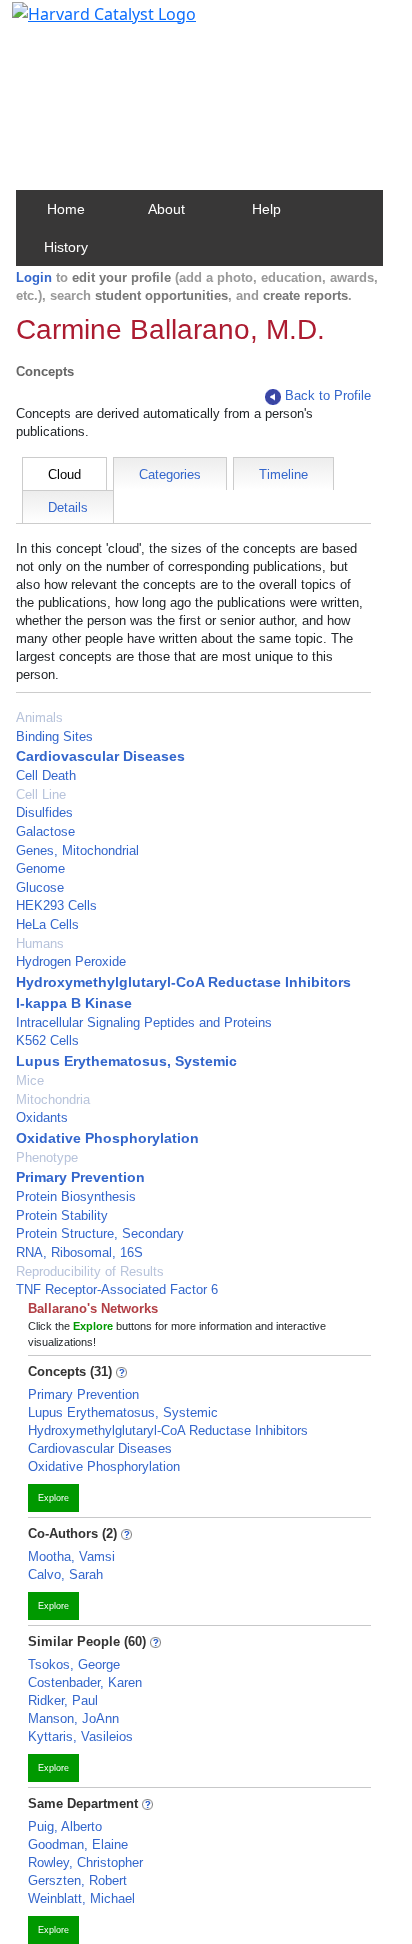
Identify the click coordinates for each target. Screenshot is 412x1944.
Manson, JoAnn (73, 1718)
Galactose (45, 831)
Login (34, 277)
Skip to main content (83, 24)
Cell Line (41, 794)
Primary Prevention (80, 1177)
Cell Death (46, 775)
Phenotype (47, 1157)
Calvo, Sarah (65, 1574)
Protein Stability (62, 1215)
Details (68, 507)
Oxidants (42, 1117)
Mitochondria (53, 1099)
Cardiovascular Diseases (100, 756)
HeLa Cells (47, 924)
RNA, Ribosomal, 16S (79, 1252)
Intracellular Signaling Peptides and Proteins (144, 1022)
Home (66, 209)
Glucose (40, 887)
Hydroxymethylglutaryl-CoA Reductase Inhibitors (183, 982)
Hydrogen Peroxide (71, 961)
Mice (30, 1080)
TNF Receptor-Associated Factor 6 (117, 1289)
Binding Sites (54, 736)
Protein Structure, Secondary (100, 1233)
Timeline (283, 474)
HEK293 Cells (56, 905)
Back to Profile (328, 395)
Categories (170, 474)
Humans (40, 943)
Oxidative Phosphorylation (107, 1138)
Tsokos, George (74, 1664)
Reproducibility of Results (90, 1271)
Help (266, 209)
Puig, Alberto (65, 1826)
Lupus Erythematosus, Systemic (126, 1061)
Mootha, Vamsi (71, 1556)
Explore (53, 1498)
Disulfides (44, 812)
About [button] (166, 209)
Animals (39, 717)
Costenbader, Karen (85, 1682)
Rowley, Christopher (85, 1862)
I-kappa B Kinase (74, 1003)
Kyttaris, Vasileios (80, 1736)
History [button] (66, 247)
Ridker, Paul (63, 1700)
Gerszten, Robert (77, 1880)
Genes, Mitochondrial (77, 850)
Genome (40, 868)
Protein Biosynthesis (76, 1196)
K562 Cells (47, 1040)
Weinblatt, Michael (81, 1898)
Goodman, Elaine (78, 1844)
